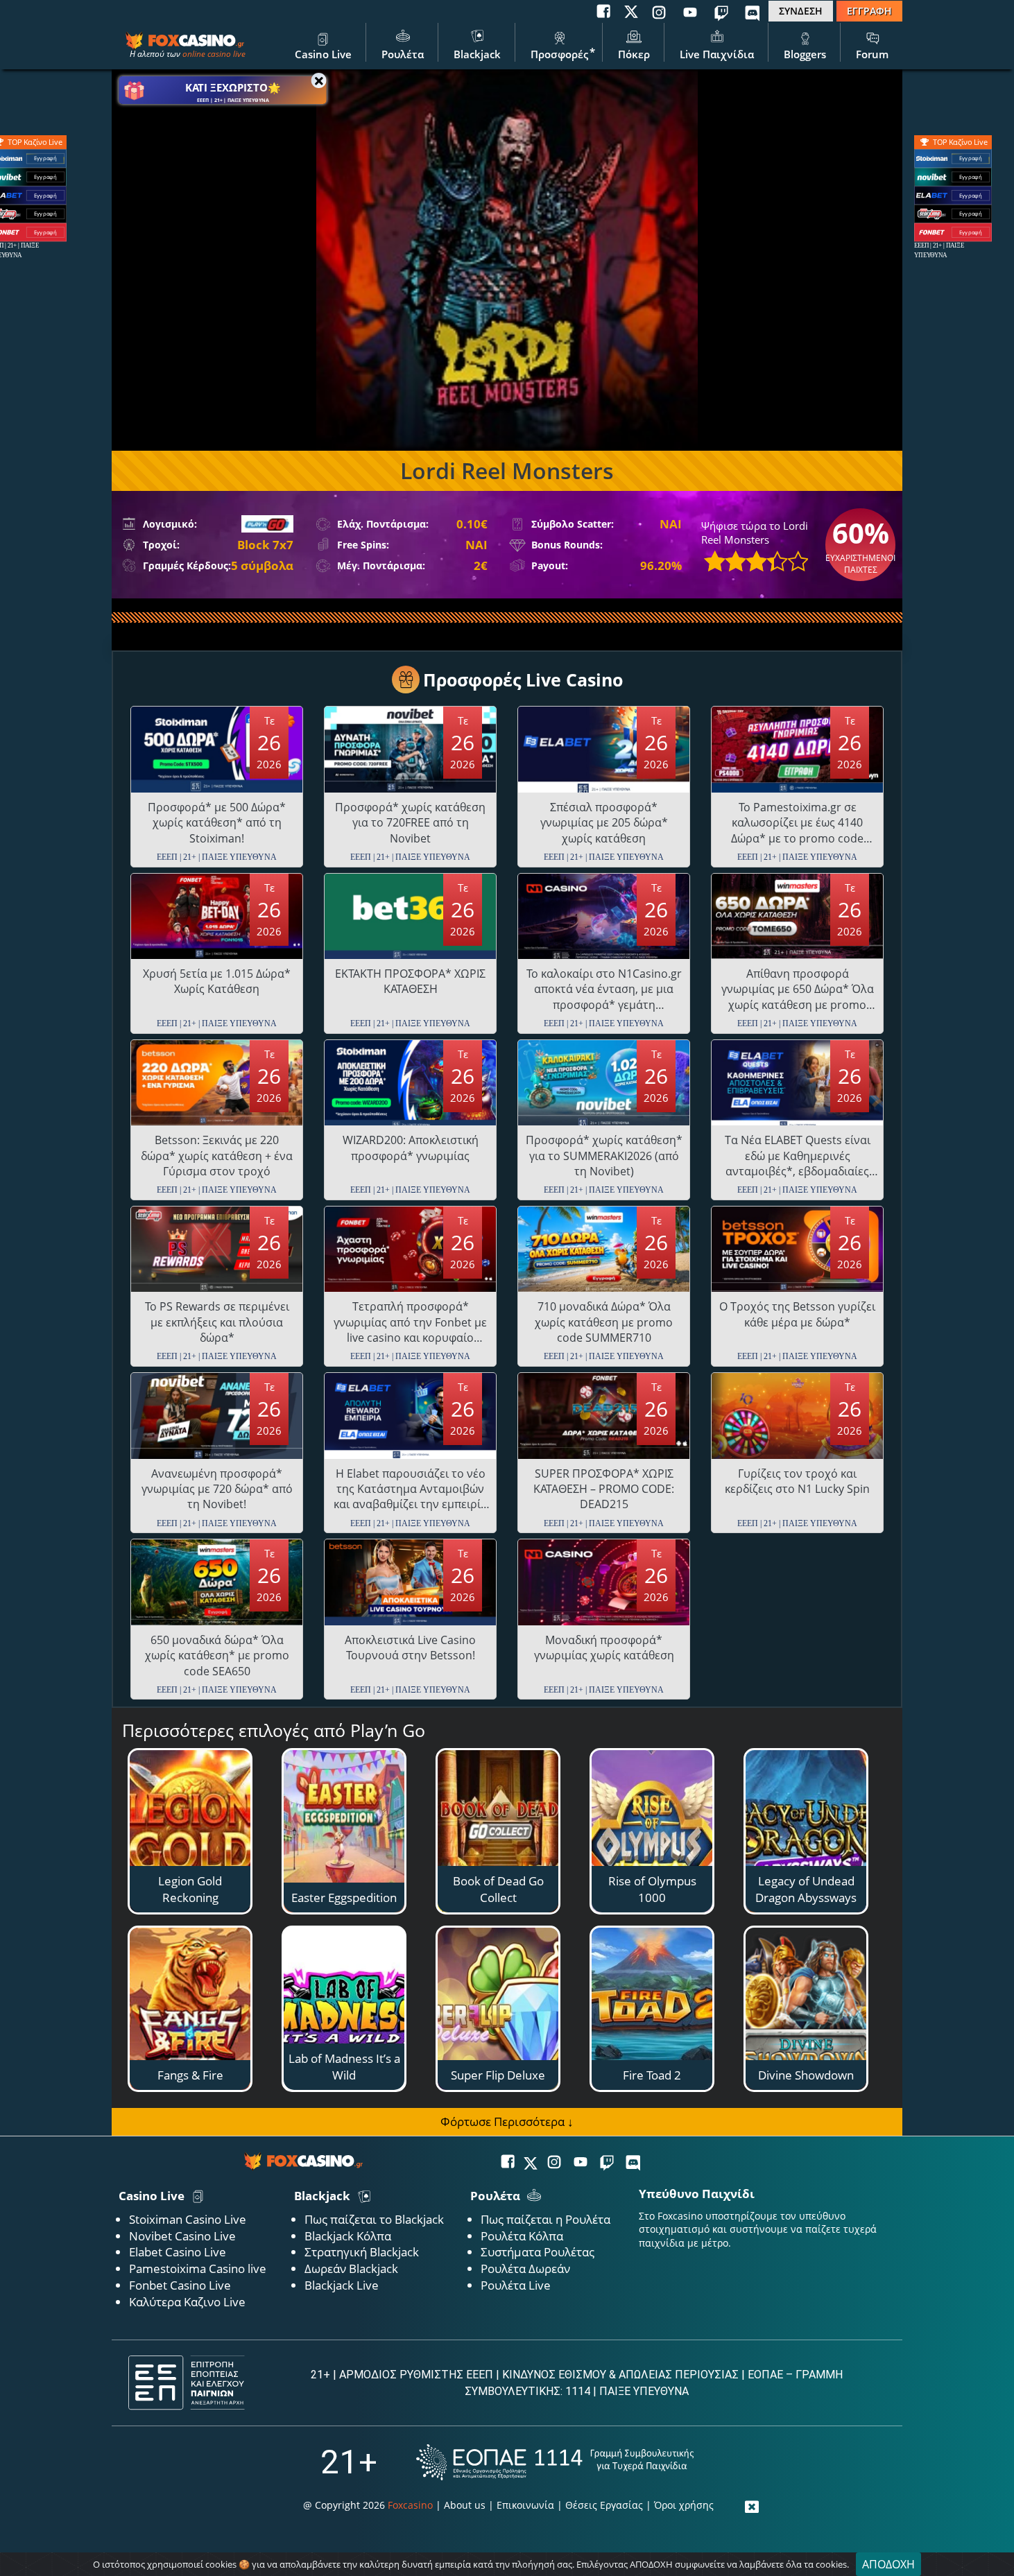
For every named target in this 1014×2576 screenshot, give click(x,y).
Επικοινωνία (525, 2505)
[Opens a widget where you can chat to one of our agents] (955, 2545)
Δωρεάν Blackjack (351, 2268)
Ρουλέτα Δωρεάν (525, 2268)
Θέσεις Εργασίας (604, 2505)
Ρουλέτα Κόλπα (522, 2236)
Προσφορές (559, 54)
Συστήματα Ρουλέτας (538, 2252)
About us (465, 2505)
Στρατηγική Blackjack (362, 2252)
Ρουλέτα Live (516, 2285)
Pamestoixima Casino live (198, 2268)
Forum (872, 54)
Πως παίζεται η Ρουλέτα (545, 2219)
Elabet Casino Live (178, 2252)
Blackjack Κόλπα (348, 2236)
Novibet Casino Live (182, 2236)
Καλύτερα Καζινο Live (187, 2302)
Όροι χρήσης (684, 2505)
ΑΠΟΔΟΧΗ (888, 2564)
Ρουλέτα (403, 54)
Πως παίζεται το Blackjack (374, 2219)
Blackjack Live (342, 2285)
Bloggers (805, 54)
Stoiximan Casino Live (188, 2219)
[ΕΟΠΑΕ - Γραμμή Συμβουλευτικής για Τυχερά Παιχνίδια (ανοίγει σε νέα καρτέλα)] (555, 2462)
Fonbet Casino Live (180, 2285)
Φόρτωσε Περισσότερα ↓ (507, 2121)
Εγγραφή (971, 158)
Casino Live (323, 54)
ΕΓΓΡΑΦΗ (869, 11)
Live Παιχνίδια (717, 54)
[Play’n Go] (267, 524)
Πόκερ (634, 54)
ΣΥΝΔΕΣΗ (801, 11)
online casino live (214, 54)
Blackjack (477, 54)
